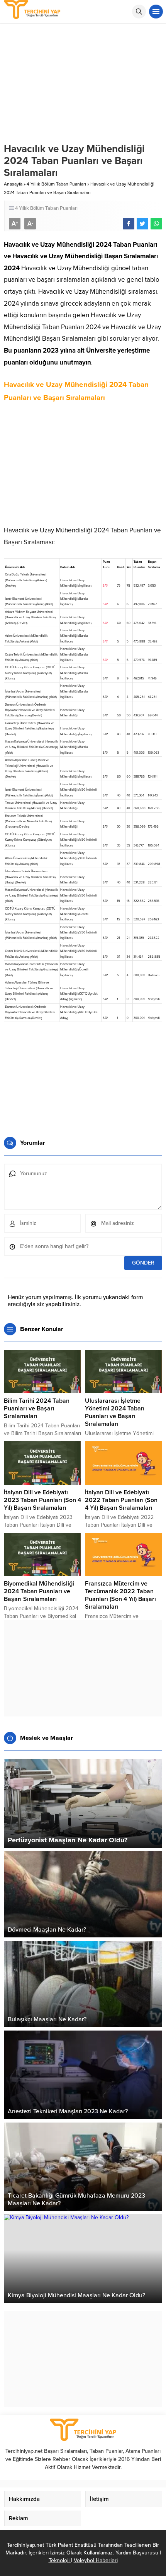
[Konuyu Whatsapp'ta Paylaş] (156, 224)
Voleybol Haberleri (96, 2560)
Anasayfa (13, 184)
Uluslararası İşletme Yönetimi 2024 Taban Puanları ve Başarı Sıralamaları (115, 1412)
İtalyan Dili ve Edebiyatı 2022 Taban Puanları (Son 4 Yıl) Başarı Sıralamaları (121, 1500)
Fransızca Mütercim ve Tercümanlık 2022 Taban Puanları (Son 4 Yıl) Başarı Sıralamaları (120, 1595)
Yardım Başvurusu (137, 2553)
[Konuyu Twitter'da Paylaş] (142, 224)
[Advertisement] (83, 467)
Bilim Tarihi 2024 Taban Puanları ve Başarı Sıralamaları (37, 1408)
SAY (105, 586)
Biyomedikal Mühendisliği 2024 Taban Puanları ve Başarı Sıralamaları (39, 1591)
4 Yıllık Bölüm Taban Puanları (56, 184)
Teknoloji (60, 2560)
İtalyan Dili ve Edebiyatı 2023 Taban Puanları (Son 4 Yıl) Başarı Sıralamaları (42, 1500)
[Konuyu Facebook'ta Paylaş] (129, 224)
